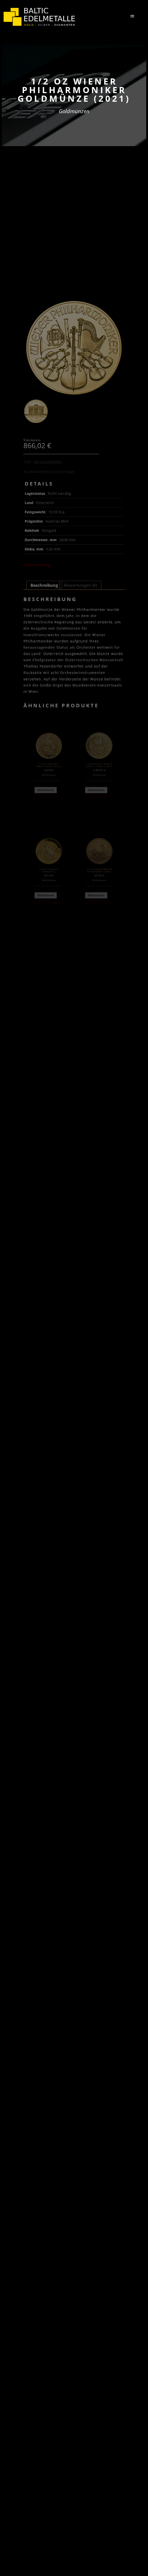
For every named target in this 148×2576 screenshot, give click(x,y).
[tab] (44, 585)
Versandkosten (47, 461)
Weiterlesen (46, 790)
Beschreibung (44, 585)
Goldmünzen (74, 111)
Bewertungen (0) (80, 585)
